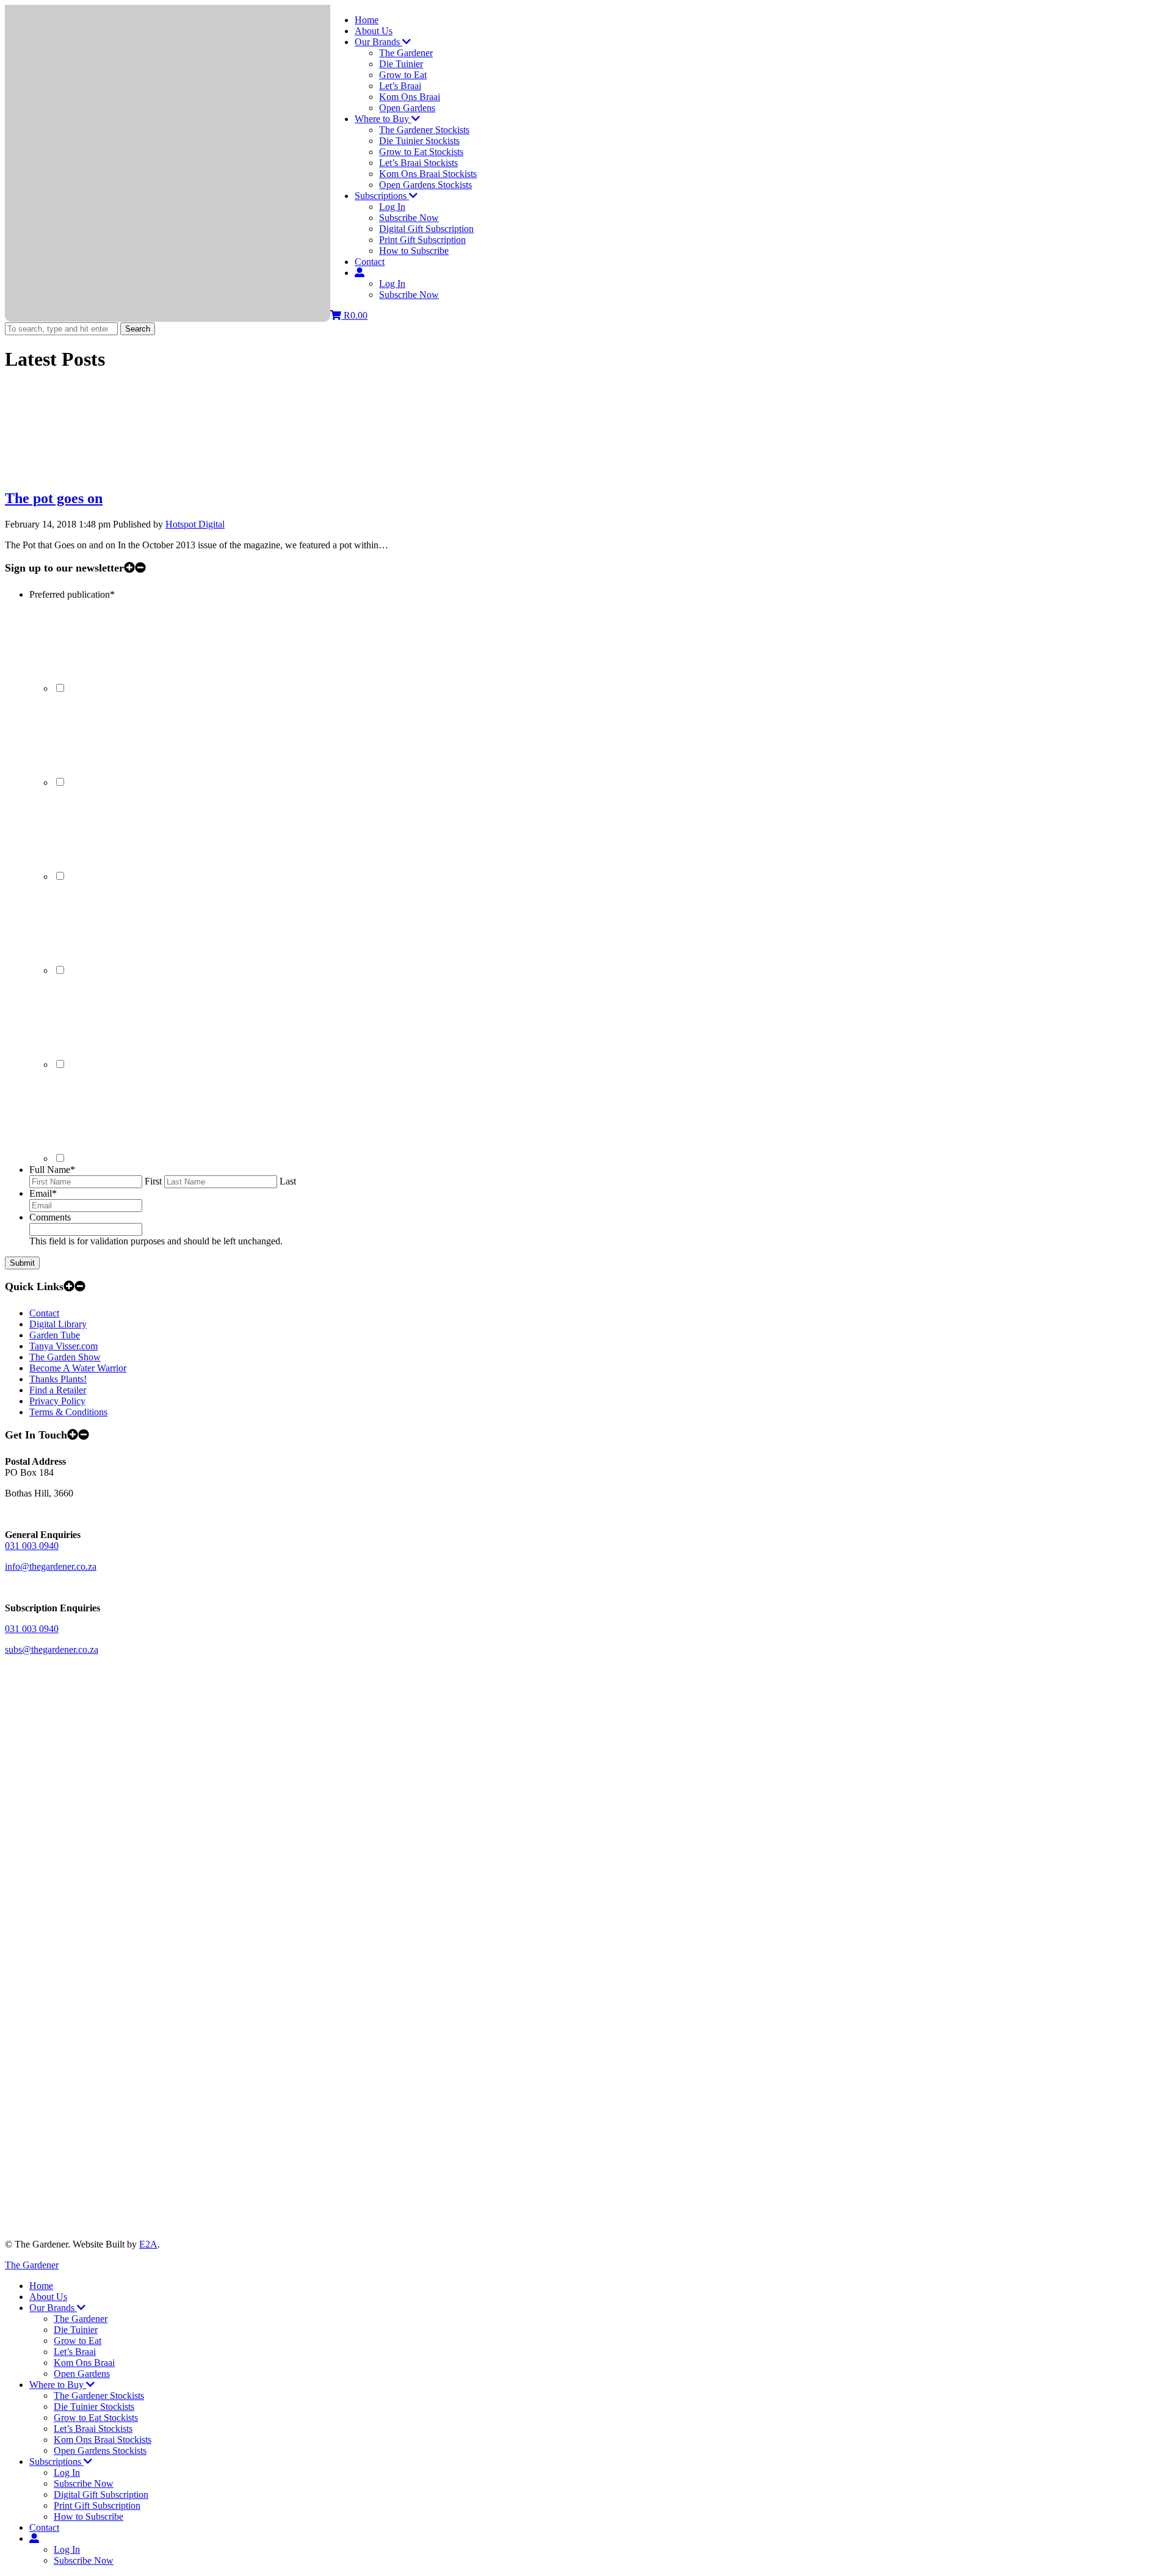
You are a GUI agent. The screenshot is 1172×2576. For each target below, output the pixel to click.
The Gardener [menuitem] (81, 2319)
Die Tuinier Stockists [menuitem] (94, 2407)
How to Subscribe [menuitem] (89, 2516)
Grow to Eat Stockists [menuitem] (96, 2418)
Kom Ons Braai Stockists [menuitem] (103, 2440)
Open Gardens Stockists (425, 185)
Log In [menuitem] (67, 2473)
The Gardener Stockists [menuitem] (99, 2396)
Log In (392, 207)
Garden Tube (55, 1335)
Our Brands (378, 42)
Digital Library (58, 1324)
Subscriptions (382, 196)
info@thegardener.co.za (51, 1566)
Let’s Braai (400, 86)
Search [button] (138, 329)
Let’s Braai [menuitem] (75, 2352)
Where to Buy (383, 119)
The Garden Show (65, 1357)
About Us (374, 31)
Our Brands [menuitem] (53, 2308)
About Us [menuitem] (48, 2297)
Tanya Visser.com (63, 1346)
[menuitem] (34, 2538)
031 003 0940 (32, 1546)
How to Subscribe (414, 251)
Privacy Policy (57, 1401)
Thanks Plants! (58, 1379)
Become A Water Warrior (78, 1368)
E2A (148, 2244)
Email (43, 1193)
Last (288, 1181)
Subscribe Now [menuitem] (84, 2483)
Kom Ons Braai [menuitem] (84, 2363)
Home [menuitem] (41, 2286)
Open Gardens (407, 108)
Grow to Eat (403, 75)
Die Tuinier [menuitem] (76, 2330)
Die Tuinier (401, 64)
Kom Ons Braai (410, 97)
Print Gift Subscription (422, 240)
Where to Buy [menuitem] (58, 2385)
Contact (370, 262)
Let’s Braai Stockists (418, 163)
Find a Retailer (58, 1390)
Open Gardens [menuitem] (82, 2374)
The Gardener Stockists (424, 130)
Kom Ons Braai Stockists (428, 174)
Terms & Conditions (68, 1412)
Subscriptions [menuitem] (56, 2462)
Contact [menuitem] (44, 2527)
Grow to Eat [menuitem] (78, 2341)
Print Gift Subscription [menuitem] (97, 2505)
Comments (50, 1217)
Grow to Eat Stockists (421, 152)
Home (367, 20)
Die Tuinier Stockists (419, 141)
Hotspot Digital (195, 524)
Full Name (52, 1170)
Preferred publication (72, 594)
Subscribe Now (409, 218)
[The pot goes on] (96, 472)
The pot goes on (54, 498)
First (153, 1181)
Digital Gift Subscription (426, 229)
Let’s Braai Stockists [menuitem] (93, 2429)
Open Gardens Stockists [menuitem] (100, 2451)
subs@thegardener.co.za (52, 1649)
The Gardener (406, 53)
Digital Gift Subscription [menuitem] (101, 2494)
